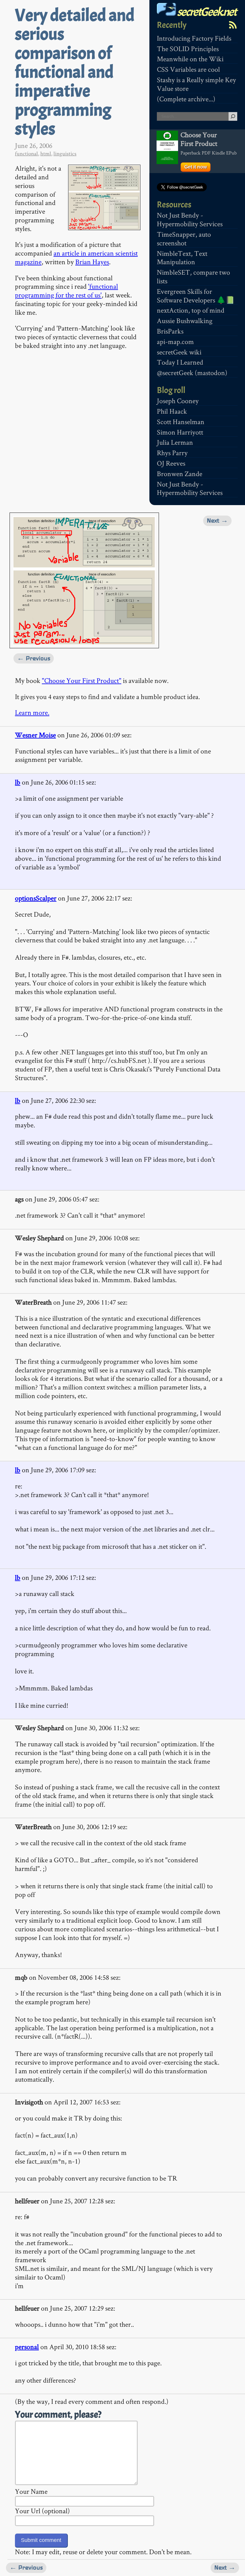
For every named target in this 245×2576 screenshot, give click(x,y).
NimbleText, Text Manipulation (182, 258)
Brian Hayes (92, 262)
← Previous (34, 658)
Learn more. (32, 712)
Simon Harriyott (180, 432)
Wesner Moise (35, 735)
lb (18, 782)
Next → (217, 520)
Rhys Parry (172, 453)
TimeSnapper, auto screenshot (184, 239)
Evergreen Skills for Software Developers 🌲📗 (196, 296)
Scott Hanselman (181, 422)
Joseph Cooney (178, 401)
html (46, 153)
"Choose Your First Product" (82, 680)
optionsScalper (36, 898)
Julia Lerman (175, 442)
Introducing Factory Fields (194, 38)
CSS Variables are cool (188, 69)
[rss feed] (233, 25)
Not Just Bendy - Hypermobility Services (190, 219)
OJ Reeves (171, 463)
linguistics (65, 153)
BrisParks (170, 331)
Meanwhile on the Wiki (190, 59)
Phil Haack (172, 411)
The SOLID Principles (188, 49)
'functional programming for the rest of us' (66, 291)
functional (26, 153)
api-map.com (175, 341)
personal (27, 2347)
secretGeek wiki (179, 352)
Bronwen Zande (180, 474)
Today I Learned (180, 362)
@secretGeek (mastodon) (192, 373)
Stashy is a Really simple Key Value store (196, 84)
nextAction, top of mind (191, 310)
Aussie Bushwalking (185, 321)
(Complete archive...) (186, 99)
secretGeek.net (206, 12)
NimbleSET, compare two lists (193, 276)
